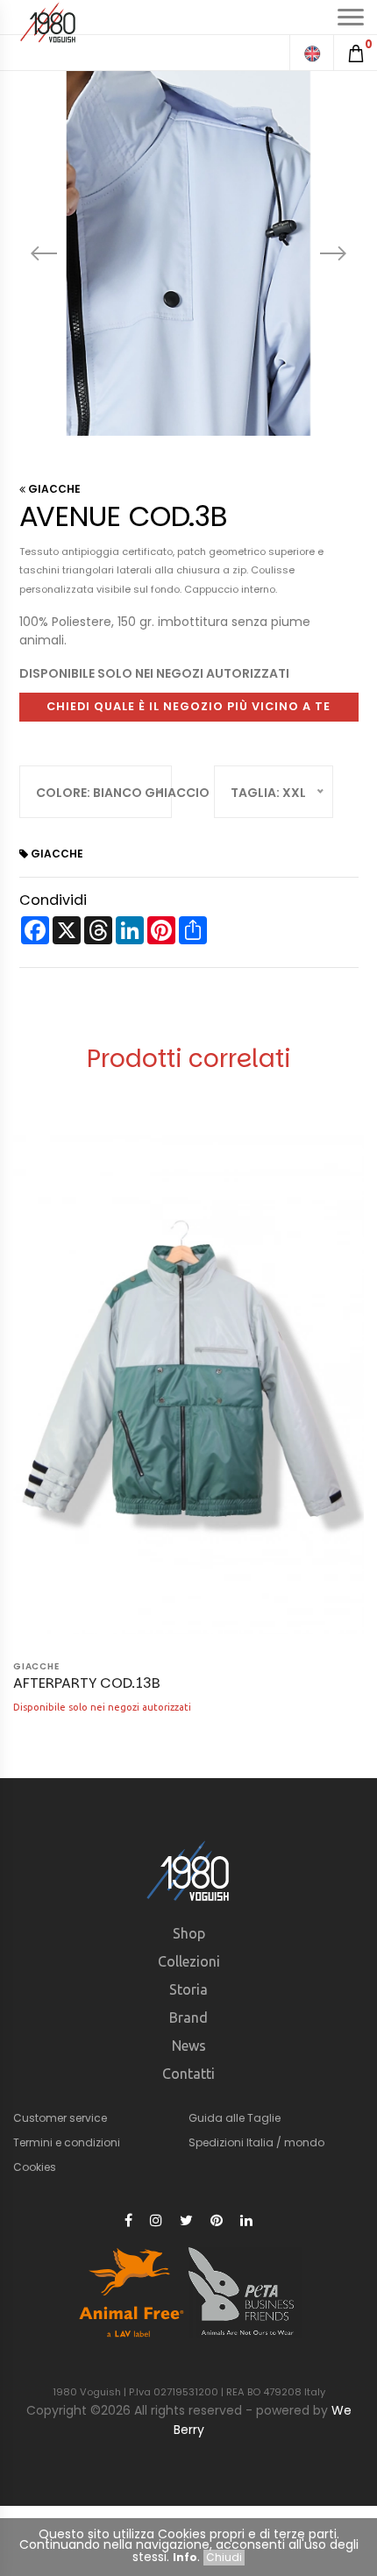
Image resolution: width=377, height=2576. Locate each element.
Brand (188, 2017)
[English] (311, 53)
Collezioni (189, 1961)
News (189, 2046)
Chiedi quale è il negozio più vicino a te (188, 706)
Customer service (60, 2118)
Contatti (188, 2074)
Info (185, 2557)
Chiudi (224, 2557)
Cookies (35, 2167)
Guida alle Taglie (235, 2118)
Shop (189, 1933)
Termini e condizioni (67, 2142)
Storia (188, 1989)
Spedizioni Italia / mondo (256, 2142)
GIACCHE (53, 489)
